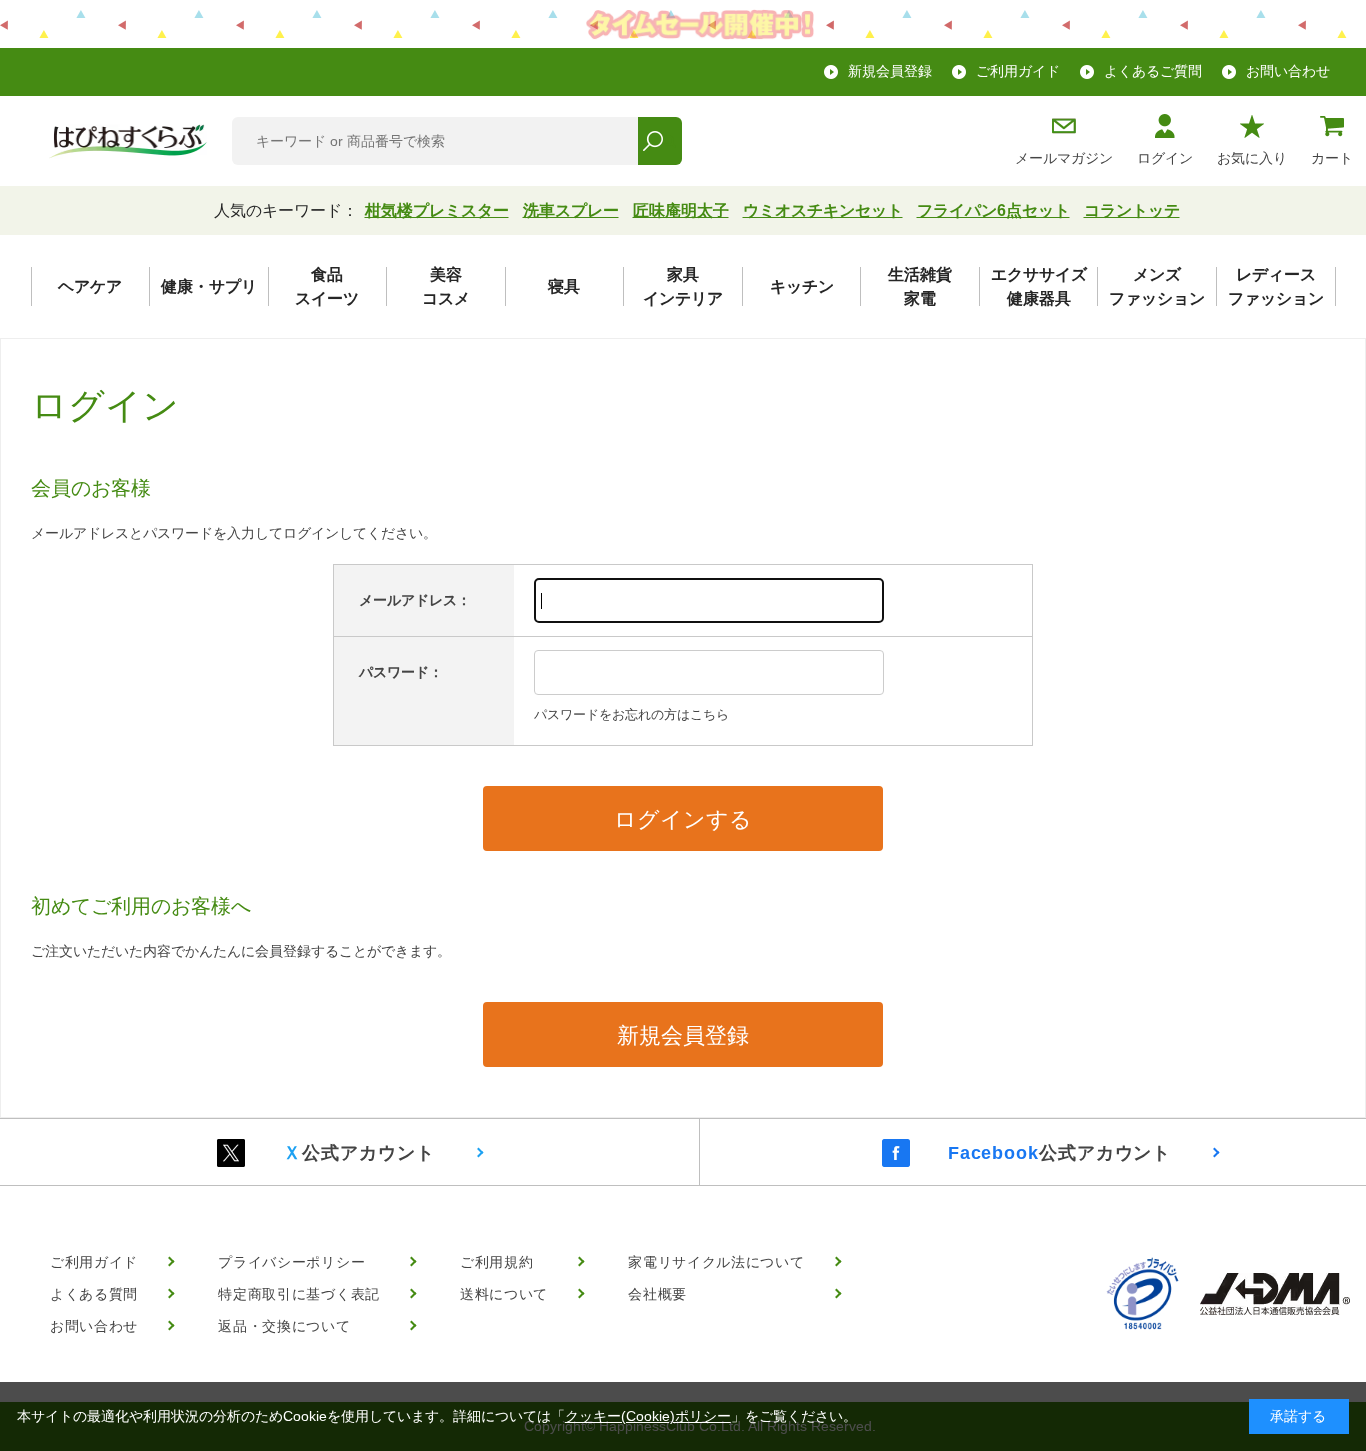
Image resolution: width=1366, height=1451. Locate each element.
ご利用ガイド (1018, 71)
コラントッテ (1132, 210)
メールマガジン (1064, 158)
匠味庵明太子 (681, 210)
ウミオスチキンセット (823, 210)
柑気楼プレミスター (437, 210)
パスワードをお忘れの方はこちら (631, 714)
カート (1332, 158)
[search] (659, 141)
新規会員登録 (890, 71)
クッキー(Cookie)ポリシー (648, 1416)
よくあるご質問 (1153, 71)
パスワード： (401, 672)
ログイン (1165, 158)
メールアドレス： (415, 600)
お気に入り (1252, 158)
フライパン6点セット (993, 210)
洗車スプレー (571, 210)
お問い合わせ (1288, 71)
